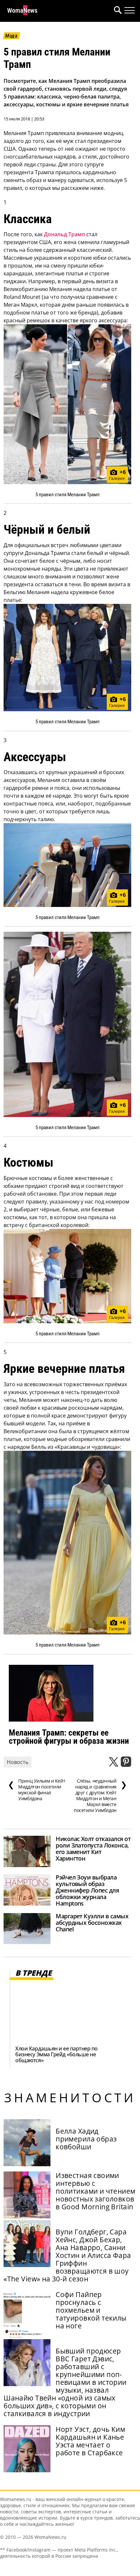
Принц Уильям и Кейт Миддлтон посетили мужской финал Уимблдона (36, 1790)
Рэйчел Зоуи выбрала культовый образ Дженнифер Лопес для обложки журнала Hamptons (87, 1890)
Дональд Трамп (64, 234)
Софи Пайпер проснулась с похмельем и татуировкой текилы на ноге (91, 2310)
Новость (18, 1762)
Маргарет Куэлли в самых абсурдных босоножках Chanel (92, 1923)
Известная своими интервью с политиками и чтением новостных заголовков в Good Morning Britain (95, 2191)
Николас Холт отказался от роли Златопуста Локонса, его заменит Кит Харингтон (93, 1848)
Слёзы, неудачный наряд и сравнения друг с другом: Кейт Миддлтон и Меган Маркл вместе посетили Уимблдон (100, 1796)
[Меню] (130, 10)
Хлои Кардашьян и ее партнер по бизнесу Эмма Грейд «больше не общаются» (56, 2054)
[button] (117, 11)
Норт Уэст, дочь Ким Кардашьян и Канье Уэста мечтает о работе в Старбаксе (90, 2441)
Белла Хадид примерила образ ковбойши (86, 2139)
